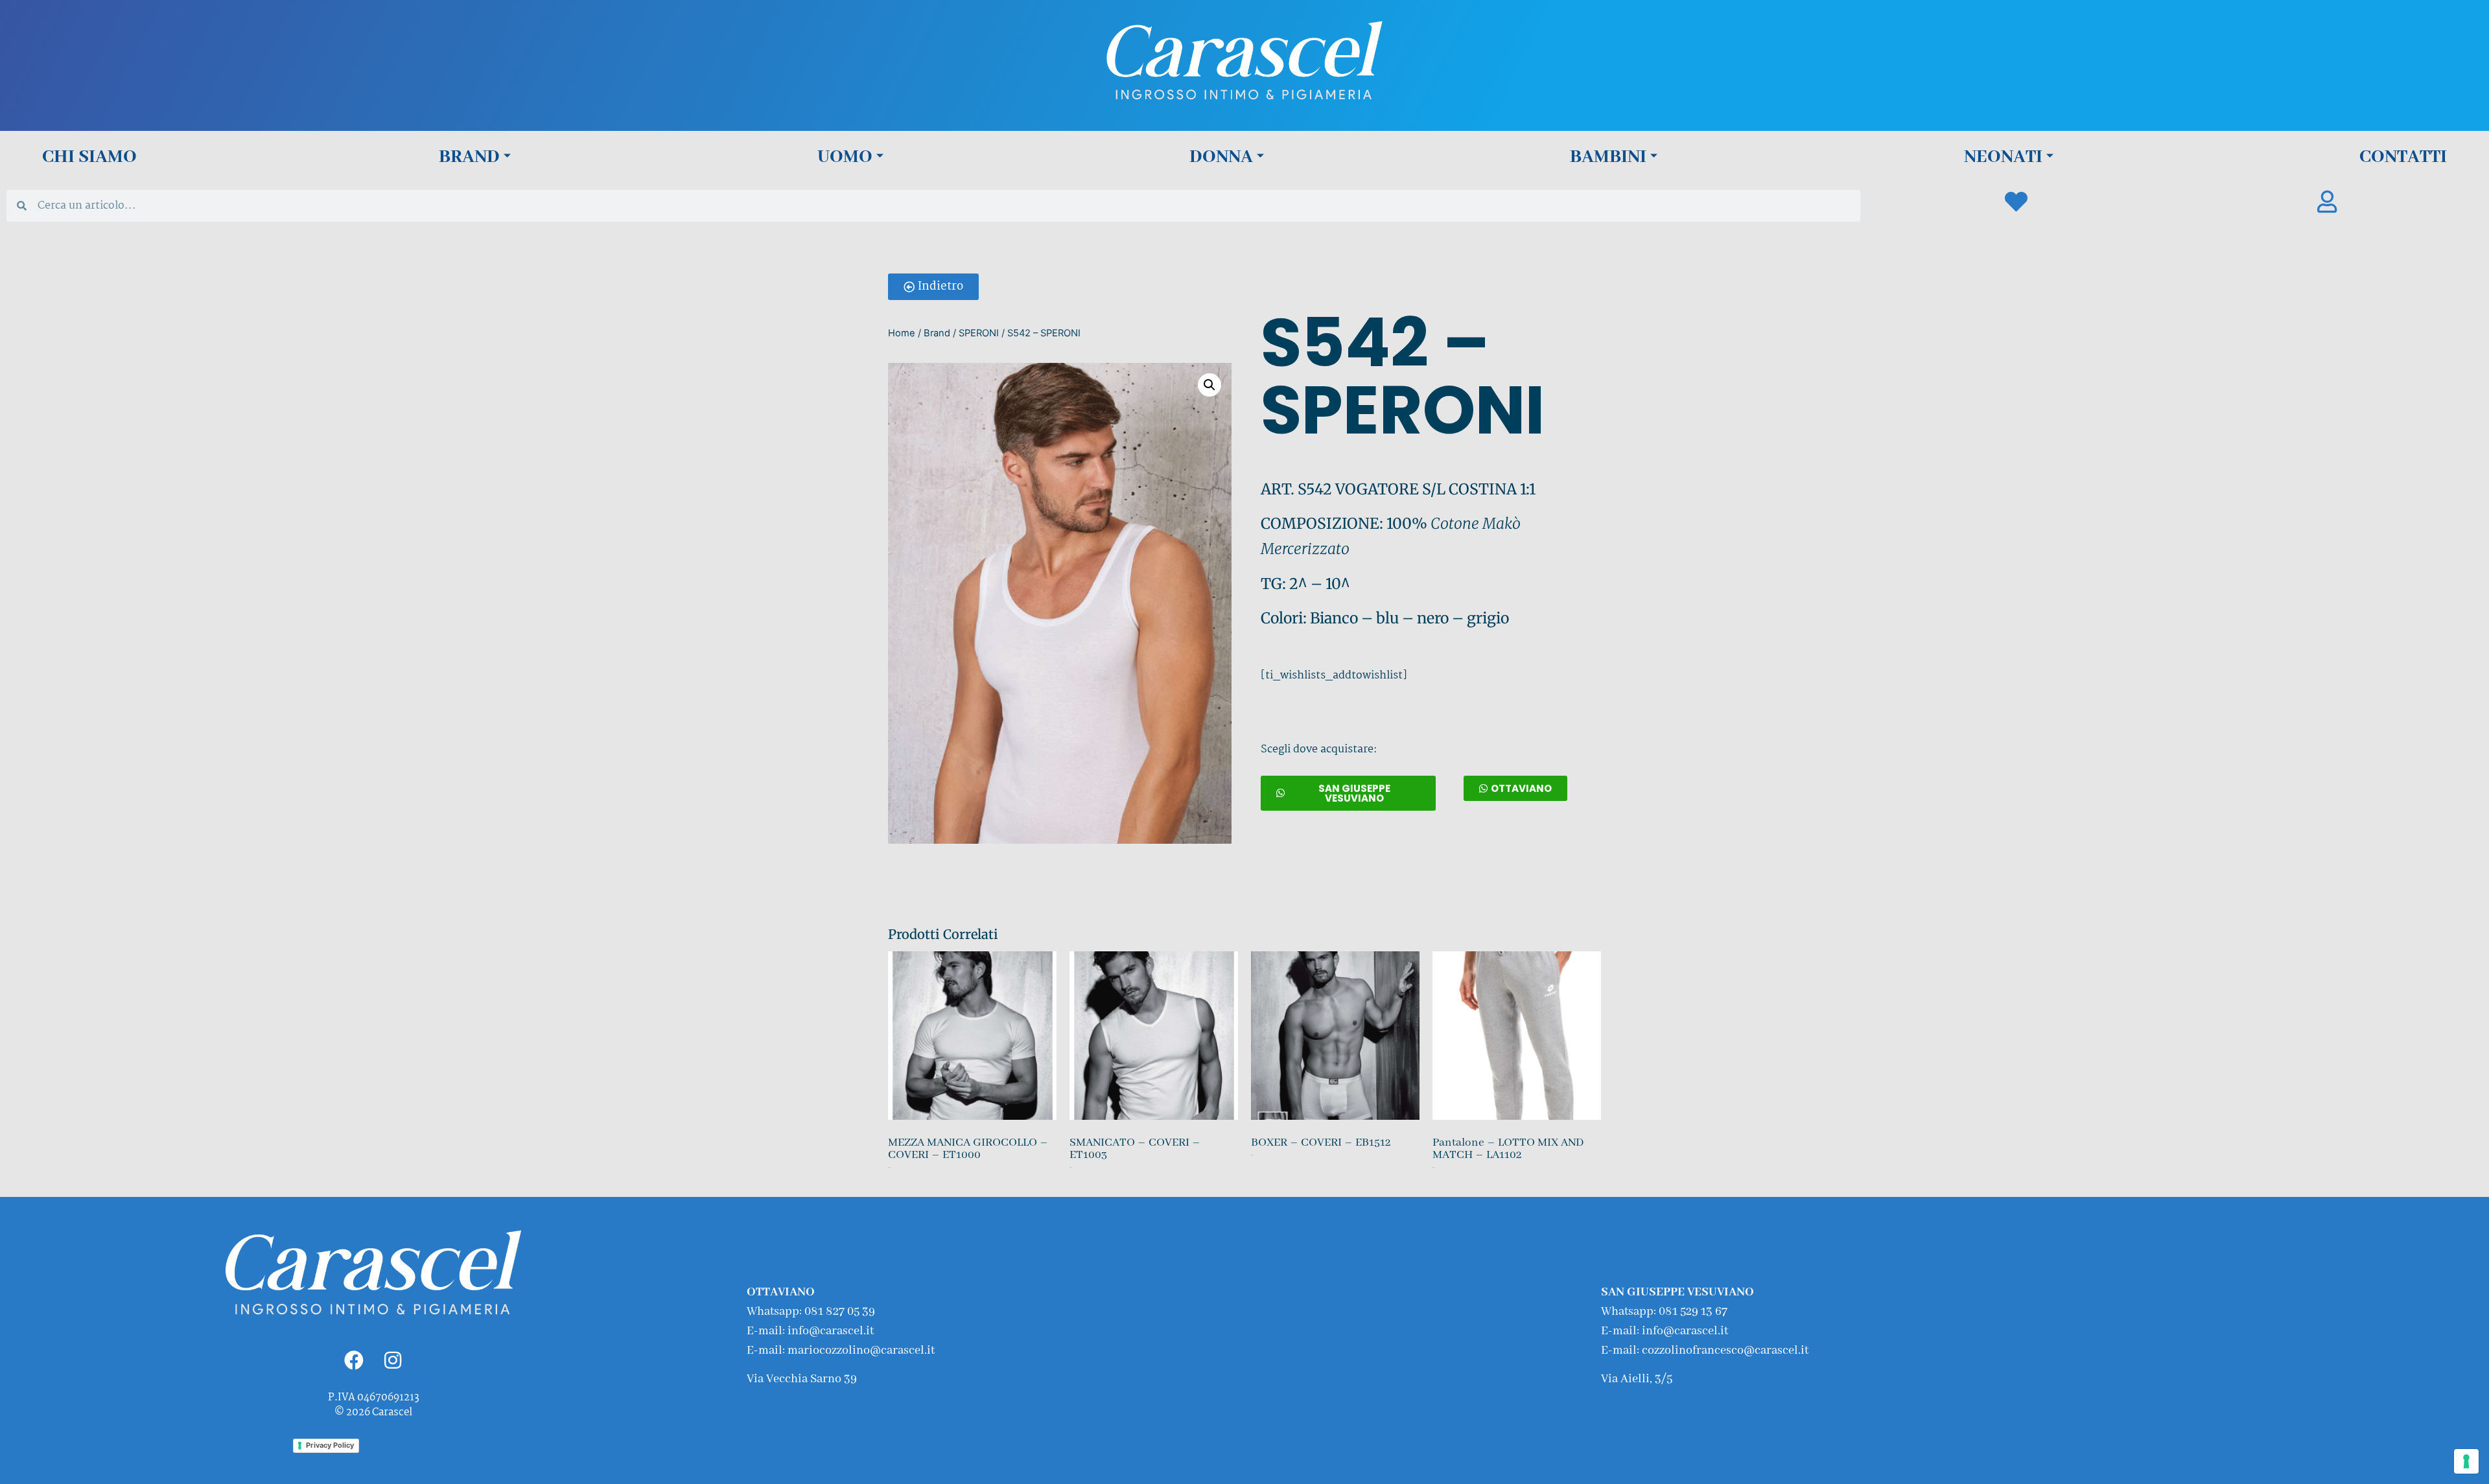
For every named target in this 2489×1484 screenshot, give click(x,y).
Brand (469, 157)
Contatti (2403, 157)
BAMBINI (1608, 157)
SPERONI (979, 333)
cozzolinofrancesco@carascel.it (1725, 1351)
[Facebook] (354, 1360)
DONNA (1221, 157)
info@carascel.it (831, 1331)
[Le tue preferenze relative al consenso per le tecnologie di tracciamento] (2466, 1461)
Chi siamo (89, 157)
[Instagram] (393, 1360)
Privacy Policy (330, 1445)
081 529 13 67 (1693, 1312)
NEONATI (2003, 157)
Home (902, 333)
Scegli (890, 1180)
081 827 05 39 (840, 1312)
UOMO (845, 157)
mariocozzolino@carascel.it (861, 1351)
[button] (933, 287)
